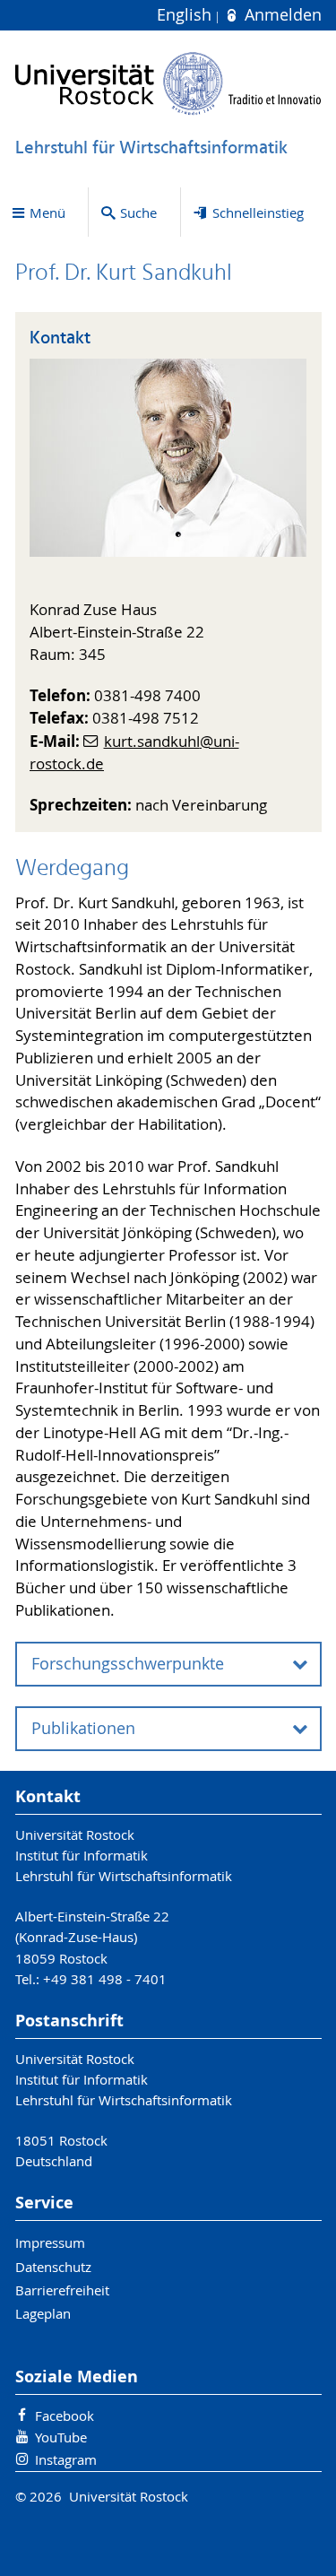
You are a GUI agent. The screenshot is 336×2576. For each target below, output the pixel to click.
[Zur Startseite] (168, 83)
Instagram (66, 2459)
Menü (47, 212)
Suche (138, 212)
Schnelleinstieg (258, 212)
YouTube (61, 2437)
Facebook (65, 2416)
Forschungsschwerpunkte (128, 1664)
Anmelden (280, 15)
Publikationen (83, 1728)
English (186, 15)
